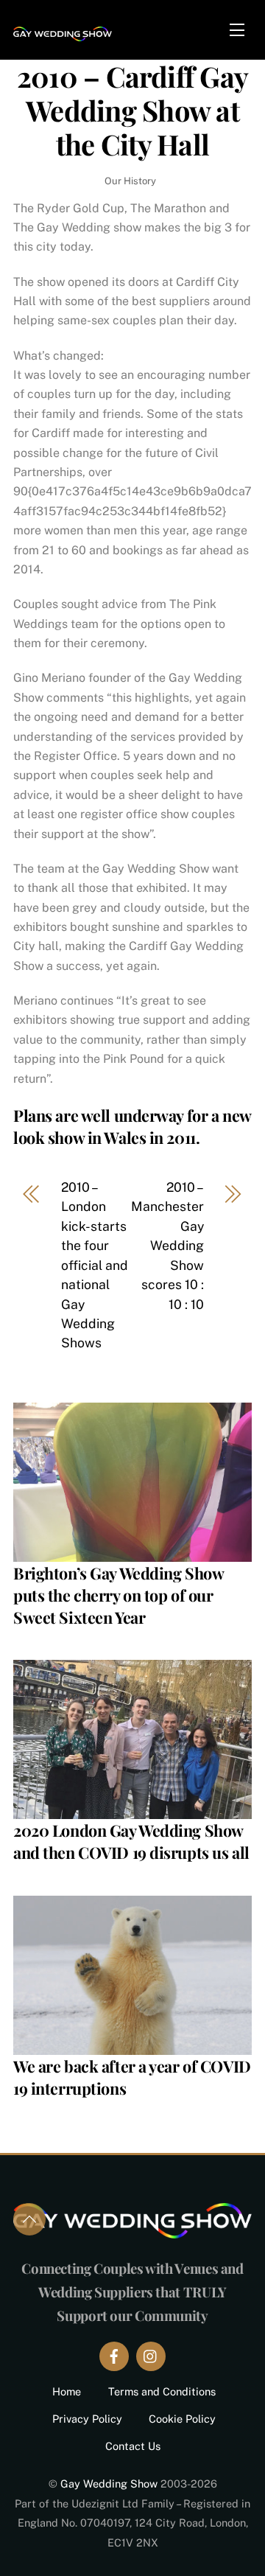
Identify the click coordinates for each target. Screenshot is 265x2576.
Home (67, 2391)
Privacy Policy (87, 2419)
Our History (130, 181)
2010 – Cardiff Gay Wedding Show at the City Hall (132, 110)
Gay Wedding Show (109, 2483)
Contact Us (133, 2446)
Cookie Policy (182, 2419)
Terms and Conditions (162, 2391)
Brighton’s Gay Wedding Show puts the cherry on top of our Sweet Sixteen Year (118, 1595)
